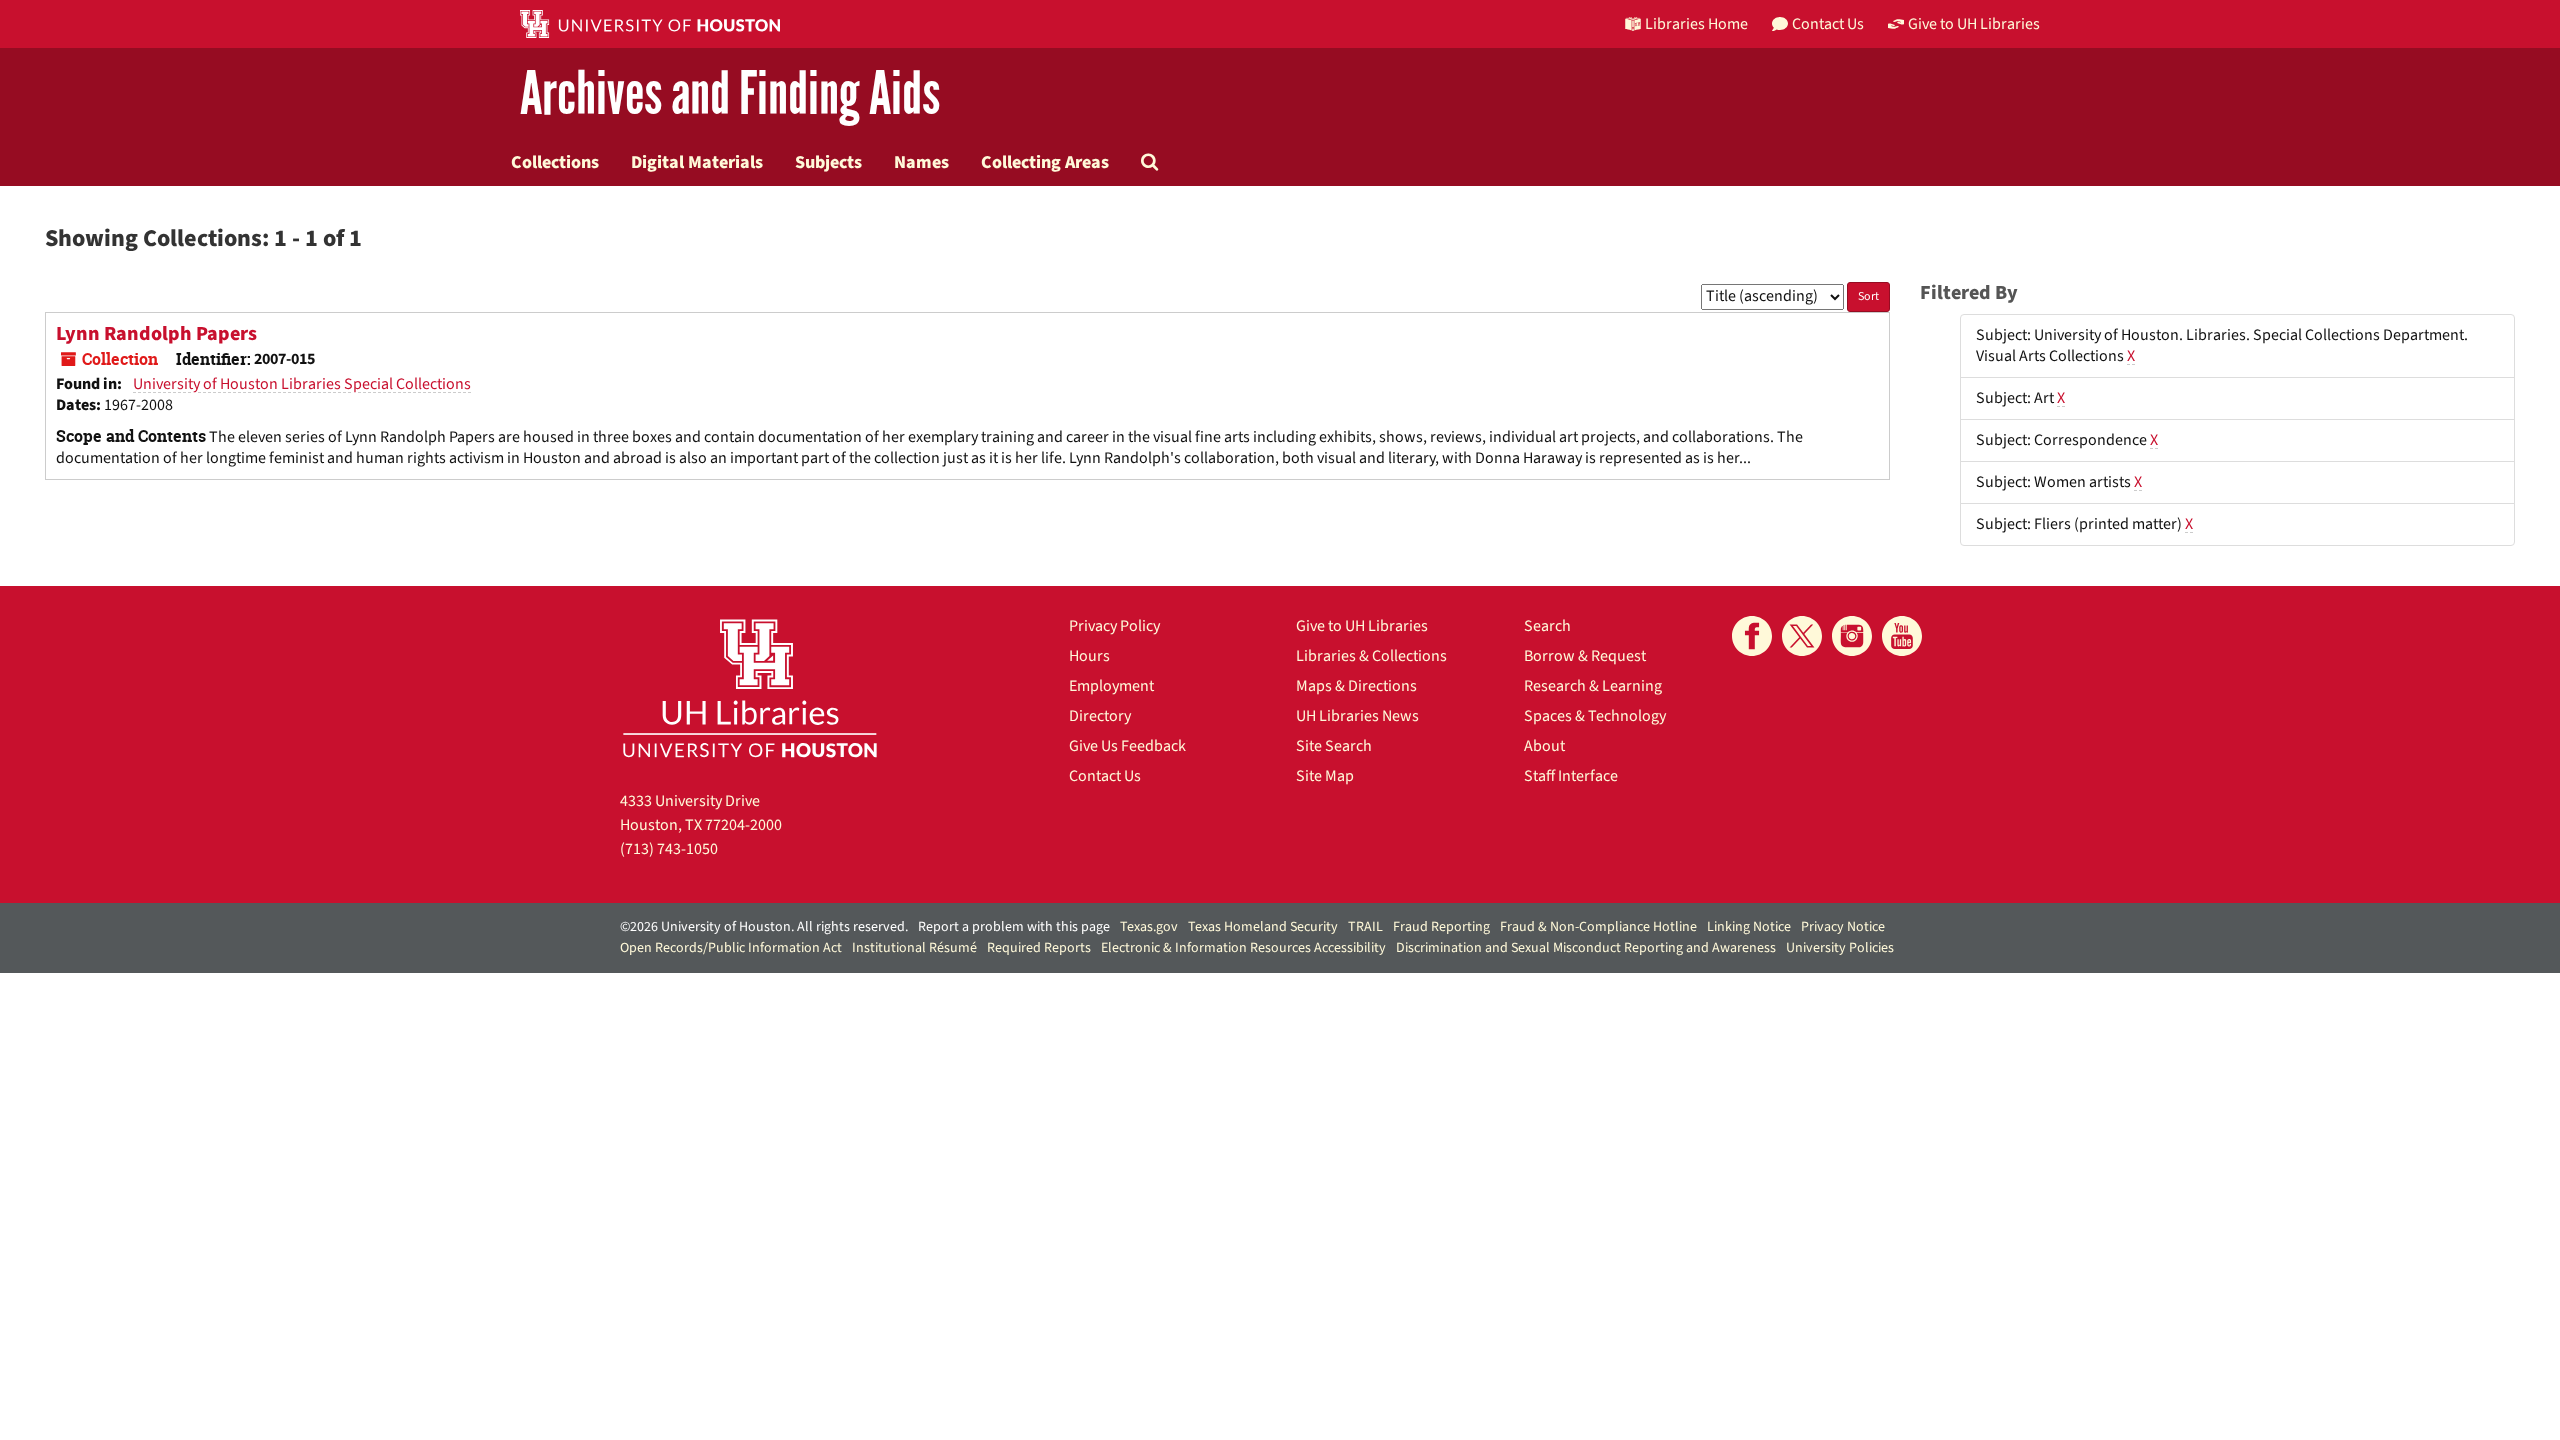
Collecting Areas (1045, 162)
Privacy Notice (1843, 927)
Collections (555, 162)
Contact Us (1105, 776)
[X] (1802, 636)
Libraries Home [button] (1696, 24)
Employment (1111, 686)
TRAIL (1365, 927)
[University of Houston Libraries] (750, 687)
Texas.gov (1149, 927)
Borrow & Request (1585, 656)
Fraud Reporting (1441, 927)
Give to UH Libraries (1362, 626)
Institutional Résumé (914, 948)
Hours (1089, 656)
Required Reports (1039, 948)
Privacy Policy (1114, 626)
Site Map (1325, 776)
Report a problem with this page (1014, 927)
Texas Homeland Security (1263, 927)
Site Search (1334, 746)
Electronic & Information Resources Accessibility (1243, 948)
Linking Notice (1749, 927)
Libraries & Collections (1371, 656)
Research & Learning (1593, 686)
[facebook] (1752, 636)
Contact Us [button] (1828, 24)
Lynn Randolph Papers (156, 334)
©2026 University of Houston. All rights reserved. (764, 927)
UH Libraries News (1357, 716)
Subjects (828, 162)
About (1544, 746)
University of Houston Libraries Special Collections (302, 384)
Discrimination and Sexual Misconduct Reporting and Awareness (1586, 948)
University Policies (1840, 948)
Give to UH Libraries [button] (1974, 24)
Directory (1100, 716)
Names (921, 162)
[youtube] (1902, 636)
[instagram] (1852, 636)
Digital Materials (697, 162)
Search (1547, 626)
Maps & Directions (1356, 686)
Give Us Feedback (1127, 746)
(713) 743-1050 (669, 849)
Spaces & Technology (1595, 716)
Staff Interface (1571, 776)
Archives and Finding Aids (730, 94)
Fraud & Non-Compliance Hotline (1598, 927)
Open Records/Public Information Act (731, 948)
